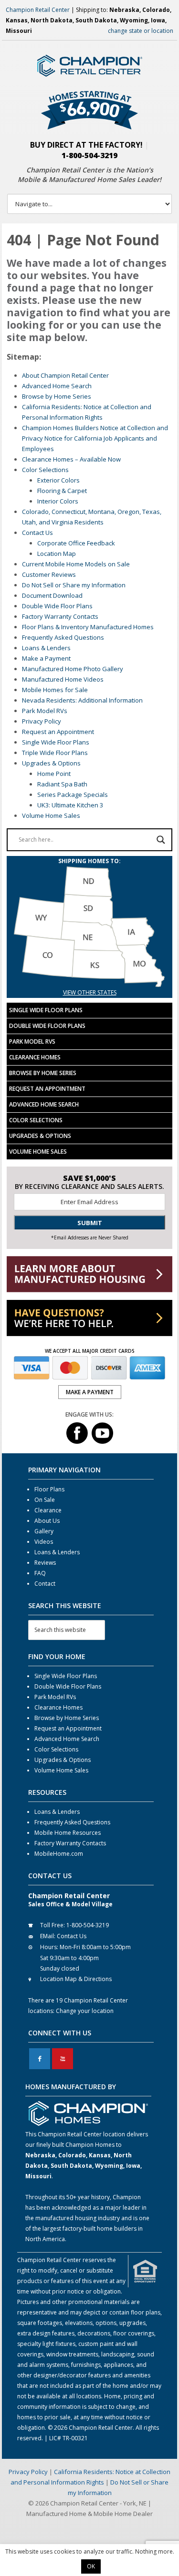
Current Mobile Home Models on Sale (76, 564)
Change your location (85, 2011)
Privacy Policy (42, 721)
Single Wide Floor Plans (56, 742)
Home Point (54, 774)
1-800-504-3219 (89, 155)
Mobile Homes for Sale (55, 690)
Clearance (48, 1510)
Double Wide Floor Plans (57, 606)
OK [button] (91, 2566)
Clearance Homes (35, 1057)
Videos (44, 1542)
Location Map (57, 553)
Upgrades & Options (51, 763)
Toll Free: (53, 1925)
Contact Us (37, 533)
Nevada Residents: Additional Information (82, 700)
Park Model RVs (45, 711)
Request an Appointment (58, 732)
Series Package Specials (73, 795)
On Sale (45, 1500)
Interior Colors (58, 501)
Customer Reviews (49, 574)
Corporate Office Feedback (76, 543)
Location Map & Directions (76, 1979)
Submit (90, 1223)
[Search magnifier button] (161, 840)
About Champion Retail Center (65, 375)
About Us (47, 1521)
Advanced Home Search (57, 386)
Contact (45, 1584)
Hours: (49, 1947)
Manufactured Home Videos (63, 679)
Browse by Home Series (57, 396)
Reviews (45, 1563)
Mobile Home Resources (68, 1833)
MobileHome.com (59, 1854)
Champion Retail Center (38, 10)
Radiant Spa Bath (62, 784)
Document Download (52, 595)
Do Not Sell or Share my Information (74, 585)
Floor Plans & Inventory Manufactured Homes (88, 627)
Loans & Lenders (46, 648)
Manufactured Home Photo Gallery (73, 669)
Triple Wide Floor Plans (55, 753)
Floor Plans (49, 1489)
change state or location (141, 31)
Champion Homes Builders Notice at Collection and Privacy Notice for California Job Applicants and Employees (95, 438)
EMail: (48, 1936)
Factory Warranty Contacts (60, 616)
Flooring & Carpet (62, 491)
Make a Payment (46, 658)
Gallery (44, 1531)
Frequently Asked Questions (63, 637)
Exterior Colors (58, 480)
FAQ (40, 1573)
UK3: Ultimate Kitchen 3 (70, 805)
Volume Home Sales (51, 815)
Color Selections (45, 470)
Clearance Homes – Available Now (71, 459)
